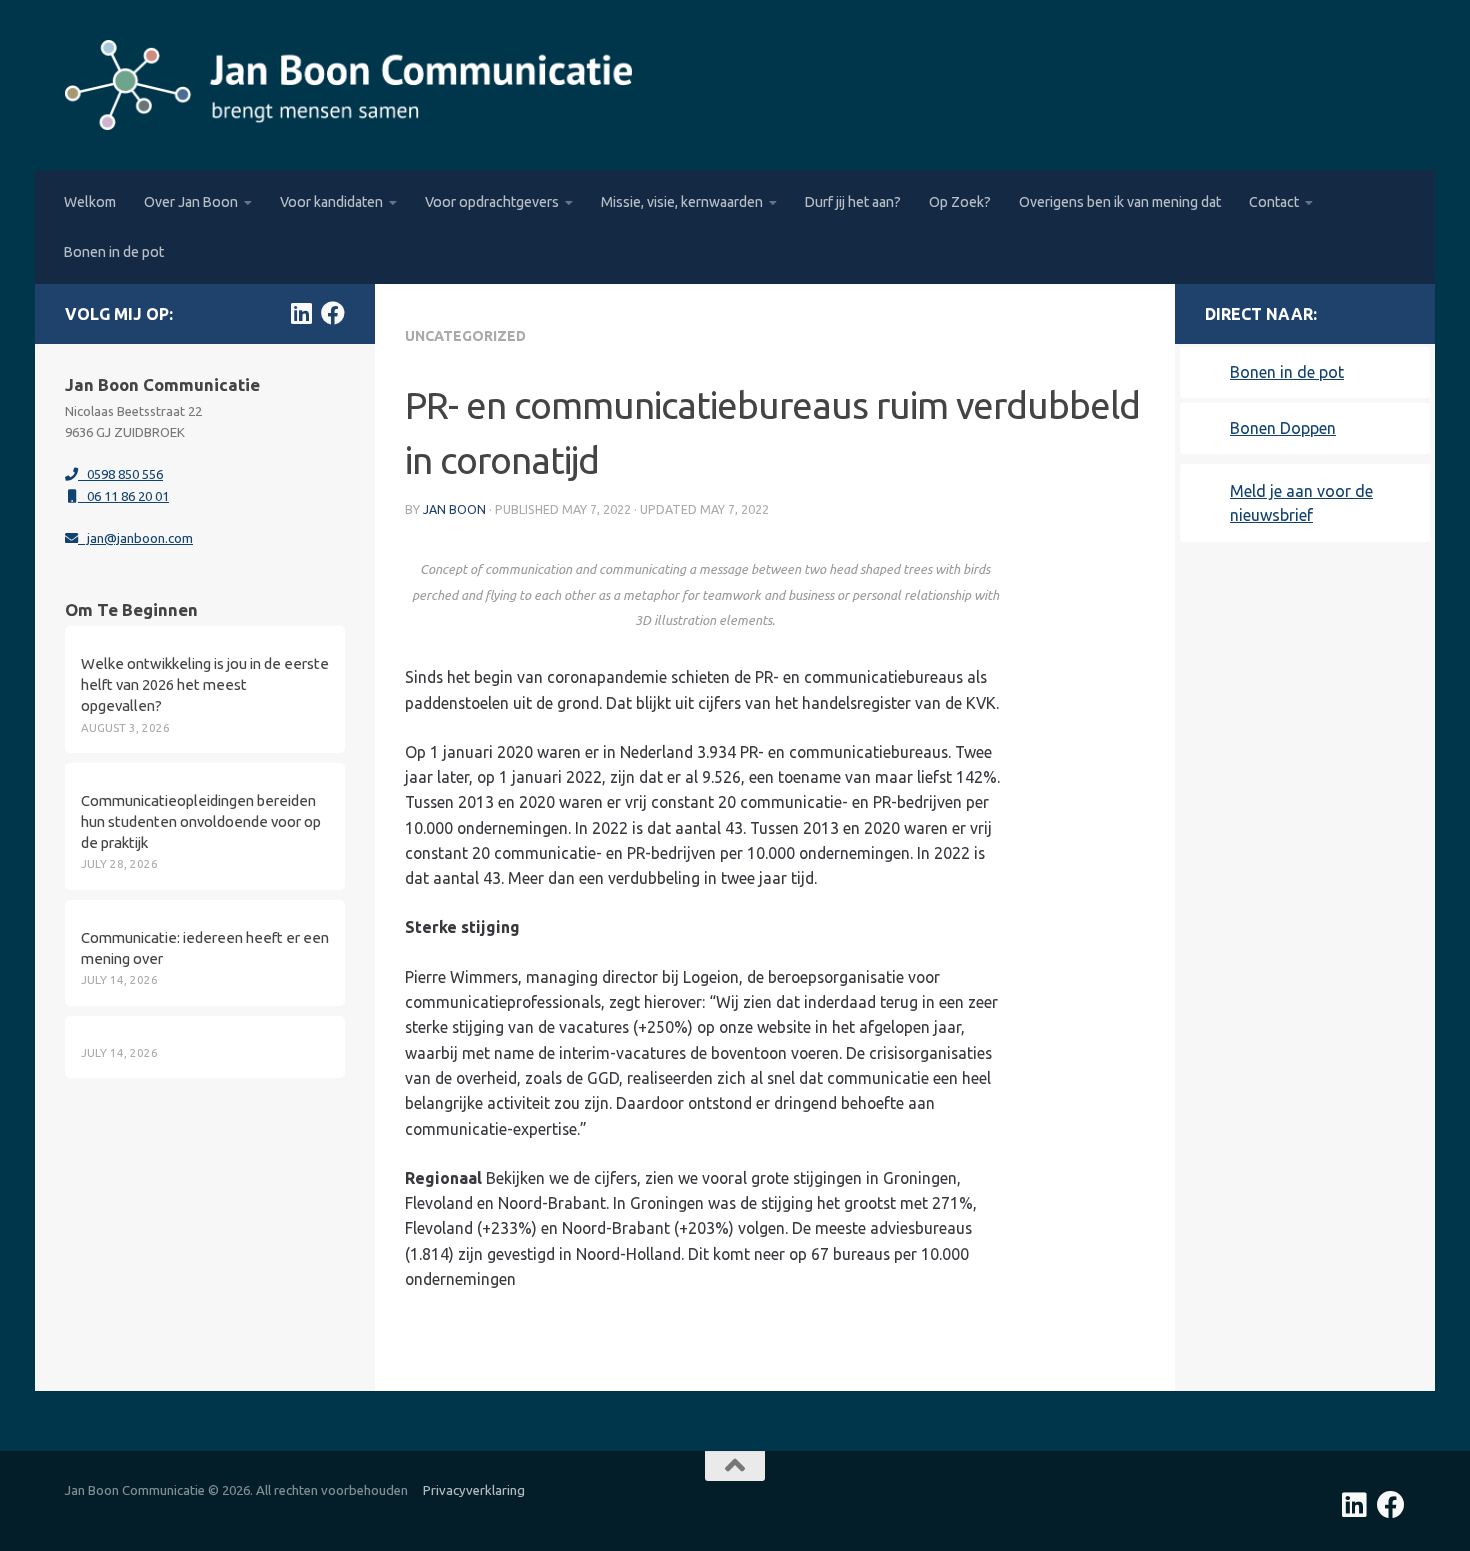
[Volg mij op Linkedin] (301, 313)
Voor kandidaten (331, 202)
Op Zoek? (960, 202)
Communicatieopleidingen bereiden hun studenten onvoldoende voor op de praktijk (201, 821)
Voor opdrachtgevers (492, 202)
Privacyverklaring (474, 1490)
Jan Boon (454, 509)
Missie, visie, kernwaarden (682, 202)
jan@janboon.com (135, 538)
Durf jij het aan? (853, 202)
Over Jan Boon (191, 202)
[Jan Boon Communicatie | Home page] (348, 85)
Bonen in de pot (114, 252)
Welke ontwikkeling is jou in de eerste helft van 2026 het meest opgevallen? (205, 684)
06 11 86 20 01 (123, 496)
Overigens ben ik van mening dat (1120, 202)
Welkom (90, 202)
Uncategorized (465, 336)
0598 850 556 (120, 474)
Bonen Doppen (1283, 428)
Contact (1274, 202)
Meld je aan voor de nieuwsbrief (1301, 503)
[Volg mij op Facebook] (333, 313)
